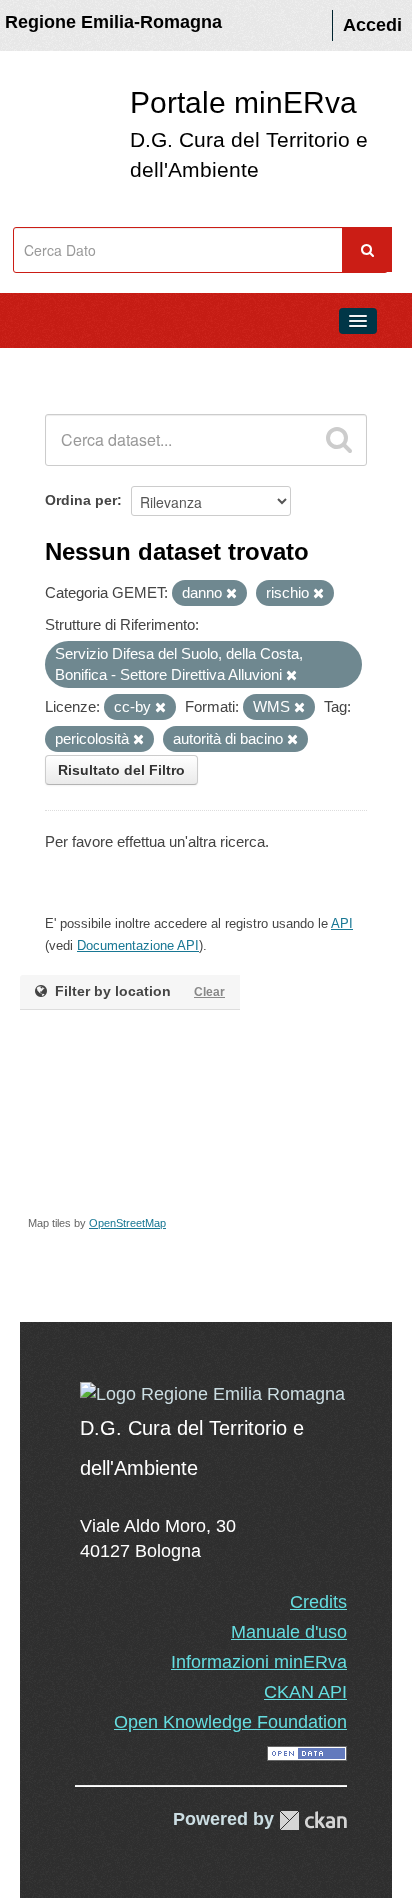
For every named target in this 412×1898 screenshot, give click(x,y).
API (342, 923)
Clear (209, 992)
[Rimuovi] (231, 594)
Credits (318, 1602)
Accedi (372, 25)
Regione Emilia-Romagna (113, 22)
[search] (339, 440)
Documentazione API (138, 945)
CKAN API (305, 1692)
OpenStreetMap (127, 1223)
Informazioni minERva (259, 1662)
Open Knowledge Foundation (230, 1722)
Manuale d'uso (289, 1632)
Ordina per (81, 500)
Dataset (56, 366)
